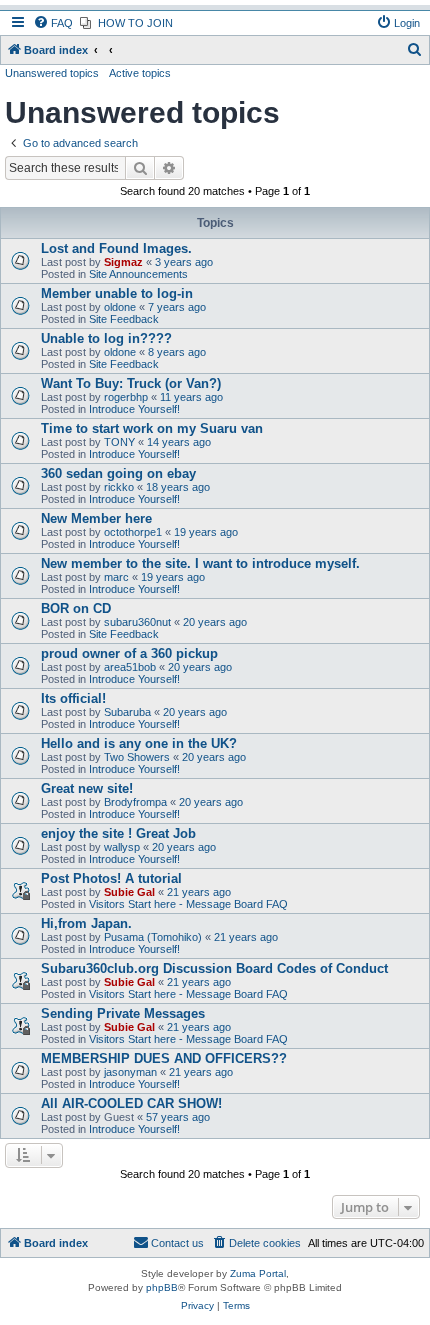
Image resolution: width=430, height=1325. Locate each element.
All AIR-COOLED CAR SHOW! (131, 1103)
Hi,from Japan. (86, 923)
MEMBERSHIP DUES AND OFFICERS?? (164, 1058)
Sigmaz (123, 262)
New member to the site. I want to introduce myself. (200, 563)
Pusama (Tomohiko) (153, 937)
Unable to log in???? (106, 338)
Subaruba (127, 712)
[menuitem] (53, 23)
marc (116, 577)
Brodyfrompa (135, 802)
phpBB (162, 1287)
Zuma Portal (258, 1273)
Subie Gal (129, 892)
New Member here (96, 518)
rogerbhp (126, 397)
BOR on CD (76, 608)
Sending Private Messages (123, 1013)
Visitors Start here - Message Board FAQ (188, 904)
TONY (119, 442)
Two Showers (137, 757)
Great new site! (87, 788)
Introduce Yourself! (134, 409)
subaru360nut (137, 622)
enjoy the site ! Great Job (118, 833)
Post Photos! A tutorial (111, 878)
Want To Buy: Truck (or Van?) (131, 383)
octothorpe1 (133, 532)
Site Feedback (124, 319)
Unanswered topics (52, 73)
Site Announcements (138, 274)
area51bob (130, 667)
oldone (120, 307)
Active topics (140, 73)
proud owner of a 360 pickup (129, 653)
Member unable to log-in (117, 293)
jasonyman (130, 1072)
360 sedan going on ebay (118, 473)
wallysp (122, 847)
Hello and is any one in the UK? (139, 743)
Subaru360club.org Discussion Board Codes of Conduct (214, 968)
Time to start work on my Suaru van (152, 428)
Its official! (73, 698)
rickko (119, 487)
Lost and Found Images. (116, 248)
